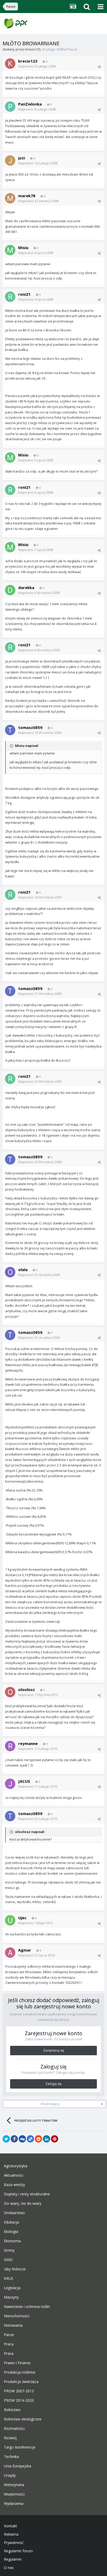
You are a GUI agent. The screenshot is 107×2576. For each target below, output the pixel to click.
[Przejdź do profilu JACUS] (10, 1784)
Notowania (13, 2325)
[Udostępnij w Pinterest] (55, 2139)
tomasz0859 (30, 727)
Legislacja (12, 2288)
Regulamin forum (18, 2551)
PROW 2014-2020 (19, 2400)
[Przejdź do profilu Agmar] (10, 1953)
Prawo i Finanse (17, 2363)
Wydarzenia (14, 2504)
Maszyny (11, 2297)
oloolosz (26, 1689)
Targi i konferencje (20, 2447)
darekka (26, 587)
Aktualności (14, 2175)
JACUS (24, 1781)
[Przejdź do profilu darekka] (10, 590)
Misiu (23, 247)
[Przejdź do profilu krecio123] (10, 64)
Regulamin (13, 2559)
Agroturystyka (16, 2166)
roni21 (24, 294)
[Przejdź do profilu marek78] (10, 198)
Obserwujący (50, 2104)
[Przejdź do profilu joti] (10, 160)
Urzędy (10, 2475)
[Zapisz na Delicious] (30, 2139)
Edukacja (11, 2222)
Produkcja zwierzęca (21, 2382)
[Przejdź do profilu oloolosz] (10, 1692)
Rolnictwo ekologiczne (23, 2419)
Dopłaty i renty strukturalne (27, 2194)
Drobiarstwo (14, 2213)
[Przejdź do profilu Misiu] (10, 250)
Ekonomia (12, 2241)
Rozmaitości (14, 2429)
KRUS (9, 2278)
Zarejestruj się (54, 2050)
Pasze (72, 49)
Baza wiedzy (14, 2185)
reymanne (28, 1743)
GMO (8, 2260)
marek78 (27, 196)
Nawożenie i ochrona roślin (27, 2307)
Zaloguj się (53, 2084)
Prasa (9, 2354)
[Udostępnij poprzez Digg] (22, 2139)
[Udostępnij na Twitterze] (6, 2139)
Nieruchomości (17, 2316)
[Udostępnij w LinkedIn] (46, 2139)
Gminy (9, 2250)
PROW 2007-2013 (19, 2391)
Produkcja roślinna (19, 2372)
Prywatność (14, 2543)
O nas (9, 2568)
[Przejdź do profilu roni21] (10, 297)
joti (22, 158)
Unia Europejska (18, 2466)
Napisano (37, 66)
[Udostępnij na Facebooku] (14, 2139)
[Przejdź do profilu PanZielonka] (10, 107)
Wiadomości (14, 2494)
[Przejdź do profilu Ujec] (10, 1920)
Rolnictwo (12, 2410)
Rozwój (10, 2438)
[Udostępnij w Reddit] (38, 2139)
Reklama (11, 2534)
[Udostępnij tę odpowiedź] (99, 67)
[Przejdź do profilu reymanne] (10, 1746)
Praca (9, 2344)
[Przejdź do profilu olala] (10, 1272)
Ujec (22, 1918)
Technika (11, 2457)
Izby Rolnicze (15, 2269)
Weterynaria (14, 2485)
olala (23, 1270)
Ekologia (11, 2232)
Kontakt (11, 2526)
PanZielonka (30, 104)
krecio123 (33, 49)
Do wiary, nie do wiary (23, 2203)
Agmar (25, 1950)
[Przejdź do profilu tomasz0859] (10, 730)
